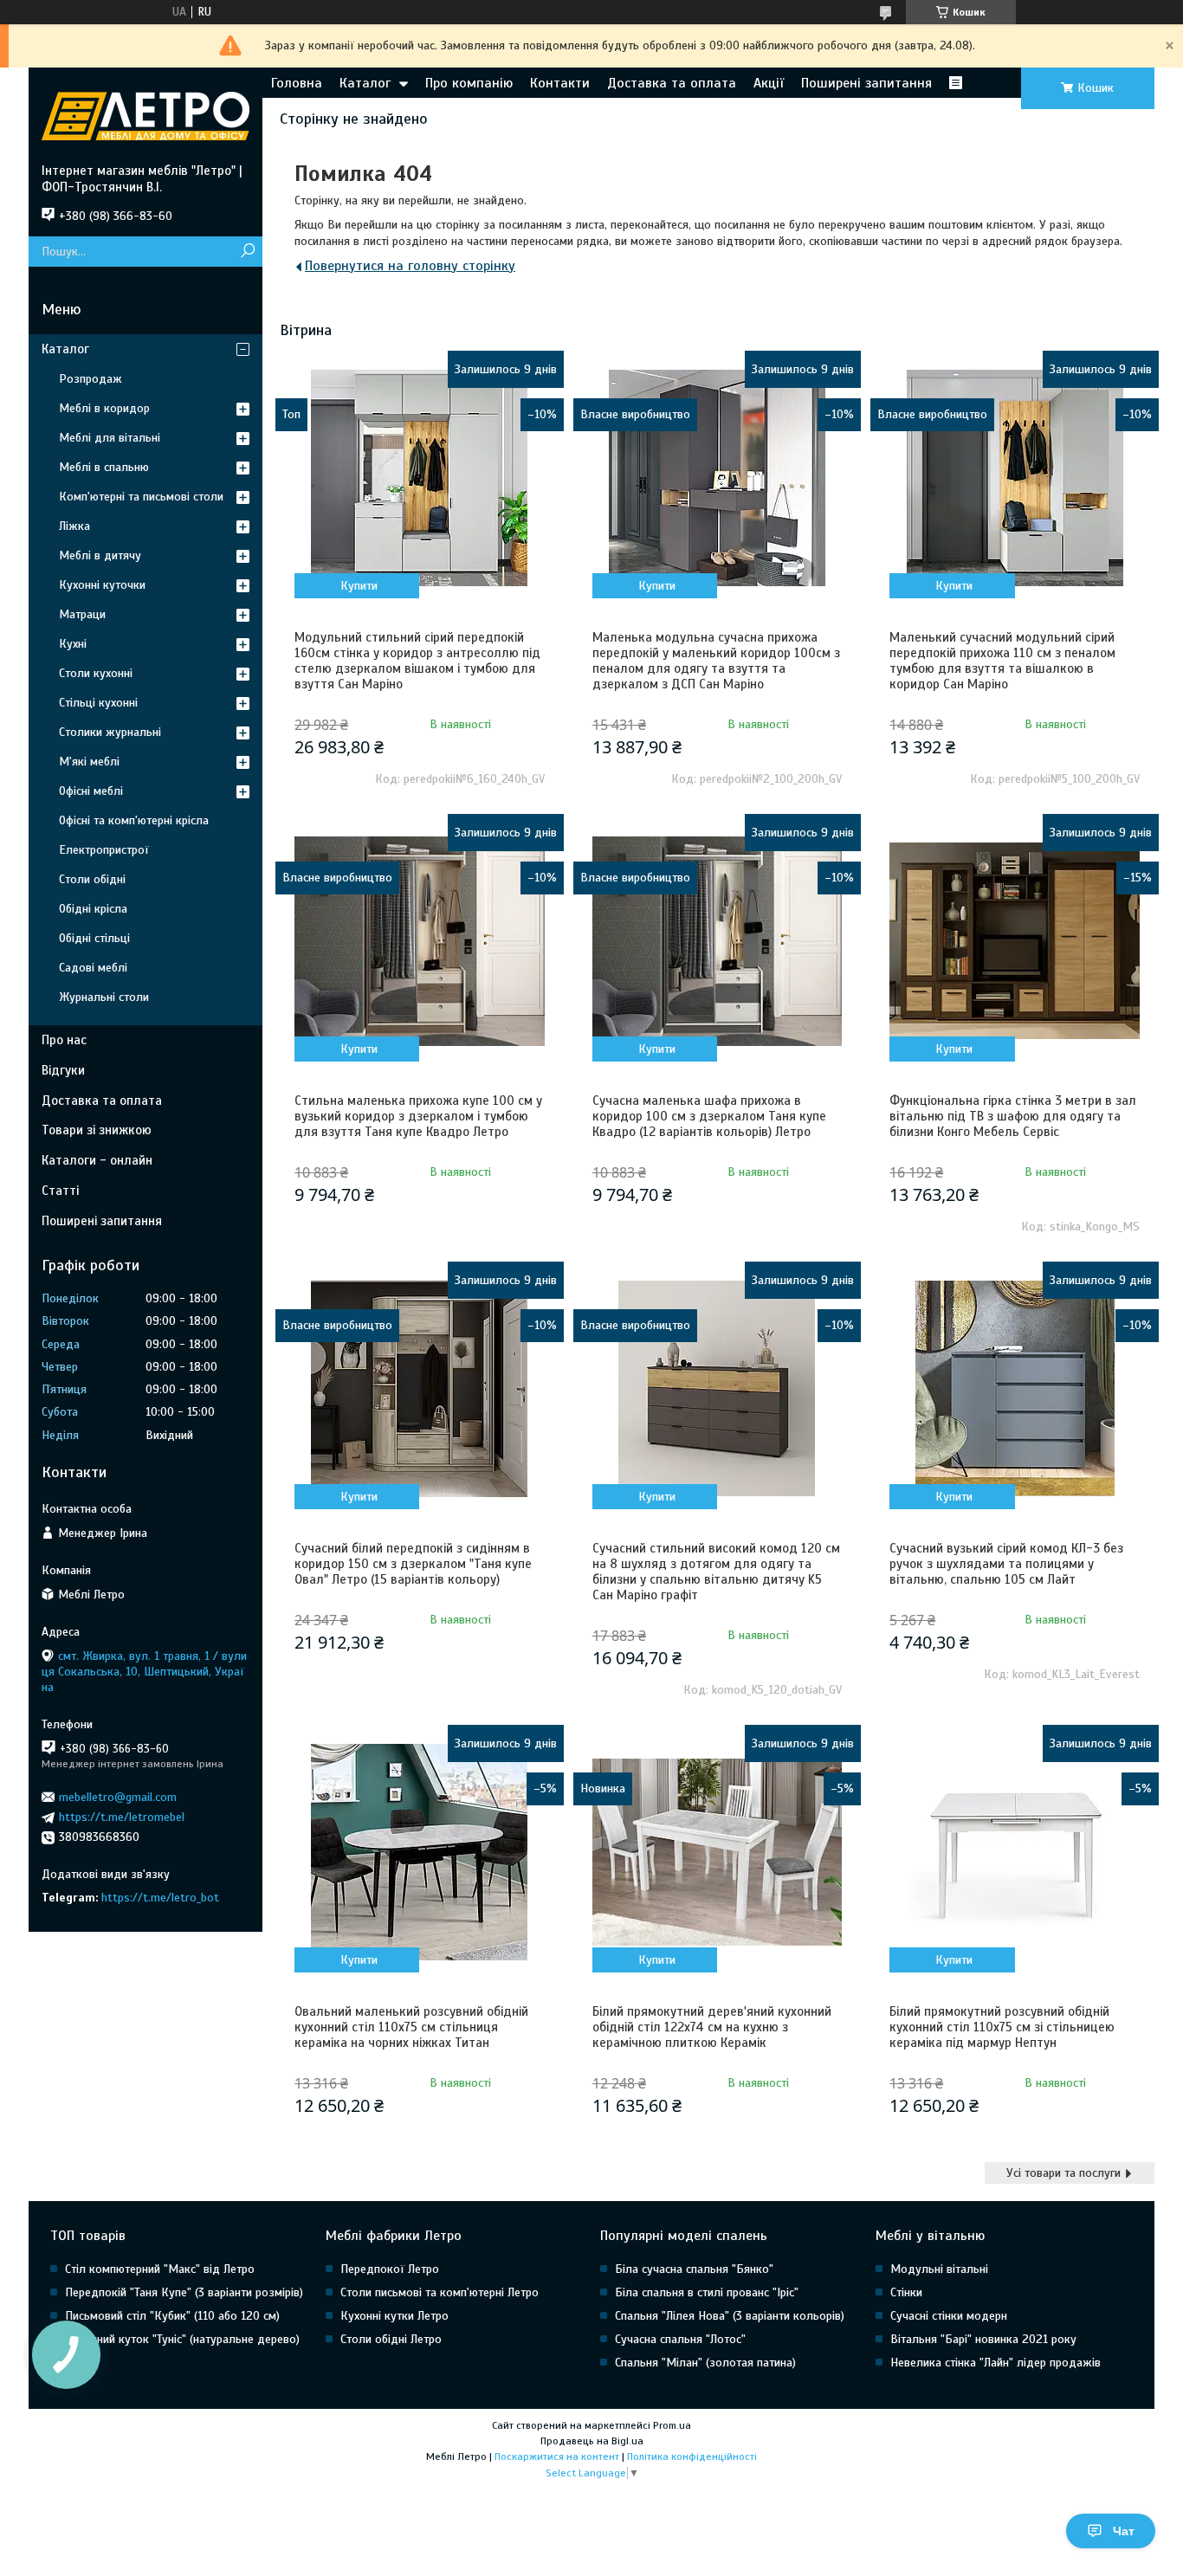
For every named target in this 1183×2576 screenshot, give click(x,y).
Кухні (73, 644)
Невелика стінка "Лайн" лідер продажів (996, 2363)
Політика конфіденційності (692, 2457)
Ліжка (74, 526)
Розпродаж (91, 379)
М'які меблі (89, 762)
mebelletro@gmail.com (118, 1797)
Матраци (82, 614)
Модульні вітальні (939, 2269)
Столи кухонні (96, 673)
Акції (769, 83)
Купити (359, 586)
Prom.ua (672, 2425)
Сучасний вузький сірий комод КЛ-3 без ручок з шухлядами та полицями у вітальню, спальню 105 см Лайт (1006, 1564)
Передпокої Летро (390, 2269)
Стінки (906, 2292)
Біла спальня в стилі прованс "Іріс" (707, 2292)
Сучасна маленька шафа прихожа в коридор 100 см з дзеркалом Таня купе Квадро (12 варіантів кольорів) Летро (709, 1116)
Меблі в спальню (104, 467)
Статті (60, 1191)
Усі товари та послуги (1063, 2173)
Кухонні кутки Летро (394, 2316)
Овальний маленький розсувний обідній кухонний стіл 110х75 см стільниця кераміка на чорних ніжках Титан (411, 2027)
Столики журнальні (110, 732)
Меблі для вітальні (110, 438)
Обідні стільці (94, 938)
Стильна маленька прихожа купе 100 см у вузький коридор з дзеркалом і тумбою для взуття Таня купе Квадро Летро (418, 1116)
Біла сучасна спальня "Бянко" (694, 2269)
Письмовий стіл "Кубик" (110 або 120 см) (172, 2316)
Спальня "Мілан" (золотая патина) (705, 2363)
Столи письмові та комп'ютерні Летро (440, 2292)
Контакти (560, 83)
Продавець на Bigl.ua (592, 2441)
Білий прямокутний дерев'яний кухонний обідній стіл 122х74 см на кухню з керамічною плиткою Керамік (712, 2027)
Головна (297, 83)
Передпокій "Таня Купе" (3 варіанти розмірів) (184, 2292)
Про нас (64, 1040)
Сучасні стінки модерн (949, 2316)
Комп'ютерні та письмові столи (141, 497)
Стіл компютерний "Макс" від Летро (160, 2269)
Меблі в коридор (104, 408)
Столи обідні (92, 879)
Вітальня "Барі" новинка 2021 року (983, 2339)
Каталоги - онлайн (97, 1160)
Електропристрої (104, 850)
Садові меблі (93, 968)
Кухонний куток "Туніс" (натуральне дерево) (182, 2339)
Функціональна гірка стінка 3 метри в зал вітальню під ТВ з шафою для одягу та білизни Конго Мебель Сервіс (1013, 1116)
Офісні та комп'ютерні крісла (134, 820)
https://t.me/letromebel (122, 1817)
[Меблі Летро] (145, 115)
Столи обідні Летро (391, 2339)
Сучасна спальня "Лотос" (680, 2339)
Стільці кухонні (98, 703)
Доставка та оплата (672, 83)
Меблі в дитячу (100, 555)
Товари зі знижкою (97, 1130)
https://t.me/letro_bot (160, 1898)
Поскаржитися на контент (557, 2457)
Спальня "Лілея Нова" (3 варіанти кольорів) (730, 2316)
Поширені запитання (866, 83)
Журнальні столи (104, 997)
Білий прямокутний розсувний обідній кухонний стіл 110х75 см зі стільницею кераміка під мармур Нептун (1002, 2027)
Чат (1124, 2531)
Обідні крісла (93, 909)
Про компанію (469, 83)
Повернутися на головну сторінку (410, 266)
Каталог (365, 83)
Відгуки (63, 1070)
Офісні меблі (91, 791)
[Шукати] (247, 252)
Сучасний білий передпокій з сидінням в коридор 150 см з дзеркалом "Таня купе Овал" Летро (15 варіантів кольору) (413, 1564)
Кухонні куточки (102, 585)
